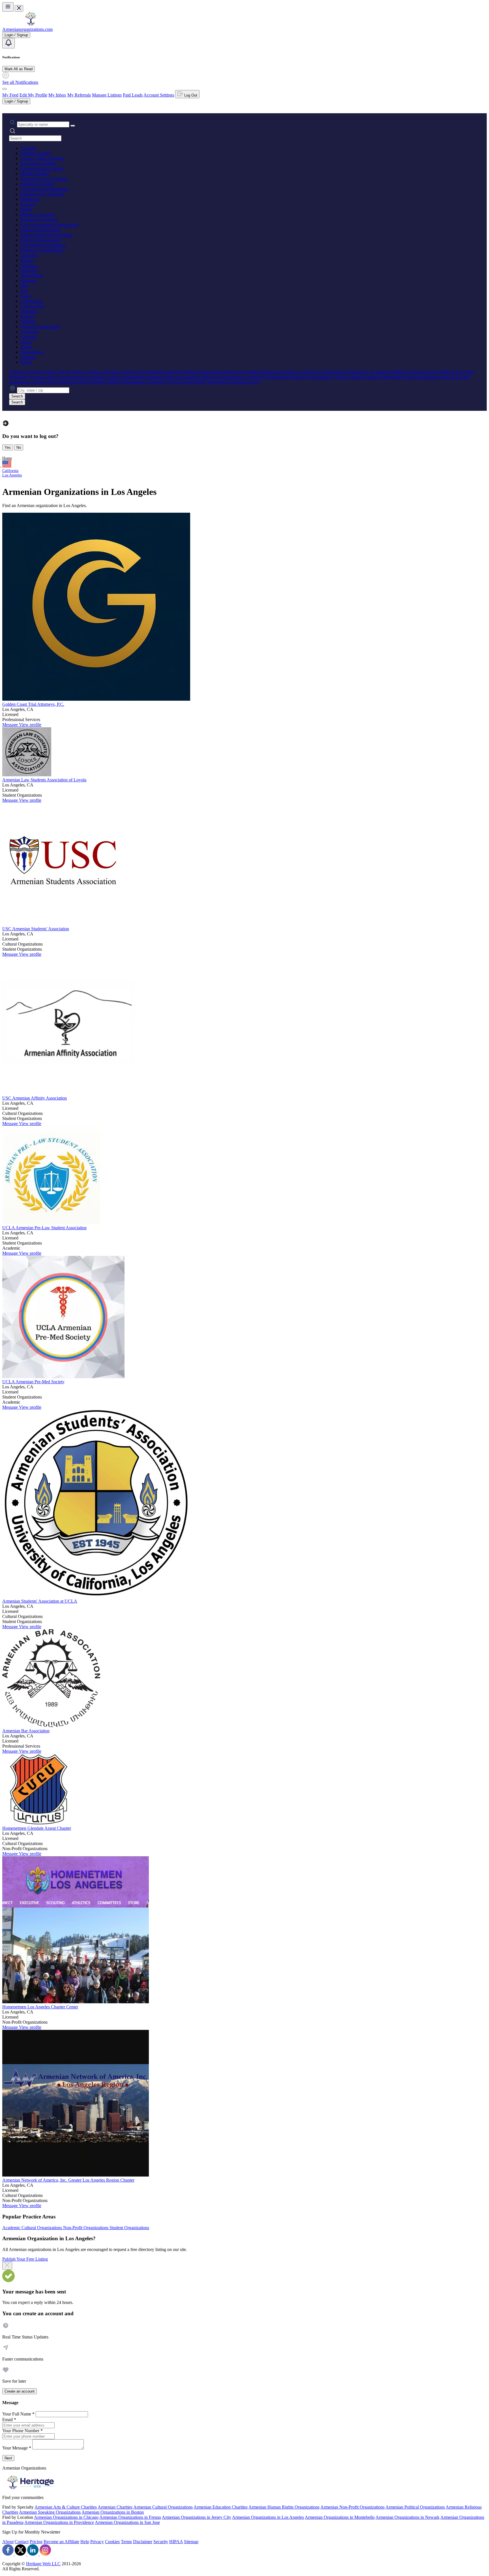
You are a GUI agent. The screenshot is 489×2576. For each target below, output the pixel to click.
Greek (26, 342)
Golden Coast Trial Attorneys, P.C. (33, 704)
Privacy (97, 2542)
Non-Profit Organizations (43, 245)
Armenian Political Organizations (415, 2507)
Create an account (20, 2391)
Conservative (32, 306)
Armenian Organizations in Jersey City (197, 2517)
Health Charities (35, 174)
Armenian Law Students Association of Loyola (44, 780)
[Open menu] (8, 7)
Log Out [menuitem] (190, 95)
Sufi (24, 291)
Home (7, 458)
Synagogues (31, 301)
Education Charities (38, 163)
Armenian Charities (115, 2507)
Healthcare (30, 199)
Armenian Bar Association (26, 1731)
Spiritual (28, 357)
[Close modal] (7, 2266)
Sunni (26, 296)
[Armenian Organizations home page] (31, 24)
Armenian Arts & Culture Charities (66, 2507)
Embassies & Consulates (42, 194)
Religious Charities (37, 184)
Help (85, 2542)
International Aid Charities (44, 179)
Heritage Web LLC (43, 2564)
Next (8, 2458)
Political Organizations (41, 240)
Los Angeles (12, 475)
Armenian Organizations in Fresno (130, 2517)
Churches (29, 255)
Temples (28, 321)
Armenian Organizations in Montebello (340, 2517)
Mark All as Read (19, 69)
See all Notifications (20, 82)
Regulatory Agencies (39, 220)
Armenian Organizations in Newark (407, 2517)
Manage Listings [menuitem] (107, 95)
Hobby (27, 347)
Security (161, 2542)
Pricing (36, 2542)
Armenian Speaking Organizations (50, 2512)
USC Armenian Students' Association (36, 929)
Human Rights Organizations (46, 235)
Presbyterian (31, 276)
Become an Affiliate (61, 2542)
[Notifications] (8, 43)
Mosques (28, 281)
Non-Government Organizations (49, 225)
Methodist (29, 271)
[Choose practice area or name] (73, 126)
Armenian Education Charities (221, 2507)
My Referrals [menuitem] (79, 95)
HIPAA (176, 2542)
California (10, 471)
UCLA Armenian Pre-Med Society (33, 1382)
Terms (126, 2542)
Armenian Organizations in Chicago (66, 2517)
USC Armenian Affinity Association (35, 1098)
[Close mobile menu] (19, 8)
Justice (26, 209)
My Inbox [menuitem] (57, 95)
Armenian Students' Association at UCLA (40, 1601)
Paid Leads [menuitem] (133, 95)
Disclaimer (143, 2542)
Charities (28, 148)
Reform (27, 316)
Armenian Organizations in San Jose (127, 2522)
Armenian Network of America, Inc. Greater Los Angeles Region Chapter (68, 2180)
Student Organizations (40, 327)
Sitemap (191, 2542)
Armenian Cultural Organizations (163, 2507)
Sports (26, 362)
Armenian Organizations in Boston (113, 2512)
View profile (30, 725)
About (8, 2542)
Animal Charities (36, 153)
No (19, 447)
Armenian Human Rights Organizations (284, 2507)
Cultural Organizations (41, 230)
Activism (28, 337)
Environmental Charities (42, 169)
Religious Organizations (42, 250)
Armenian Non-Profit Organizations (352, 2507)
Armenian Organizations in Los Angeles (268, 2517)
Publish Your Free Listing (25, 2259)
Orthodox (29, 311)
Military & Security (38, 214)
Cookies (112, 2542)
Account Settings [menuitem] (159, 95)
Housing (28, 204)
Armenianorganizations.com (27, 29)
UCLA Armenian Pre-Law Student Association (44, 1228)
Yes (8, 447)
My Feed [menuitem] (10, 95)
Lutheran (28, 265)
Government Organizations (45, 189)
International (32, 352)
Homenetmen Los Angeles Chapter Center (40, 2007)
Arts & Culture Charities (42, 158)
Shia (24, 286)
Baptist (27, 260)
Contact (22, 2542)
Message (11, 725)
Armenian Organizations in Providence (59, 2522)
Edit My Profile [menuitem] (33, 95)
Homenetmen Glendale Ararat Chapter (37, 1828)
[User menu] (5, 89)
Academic (29, 332)
